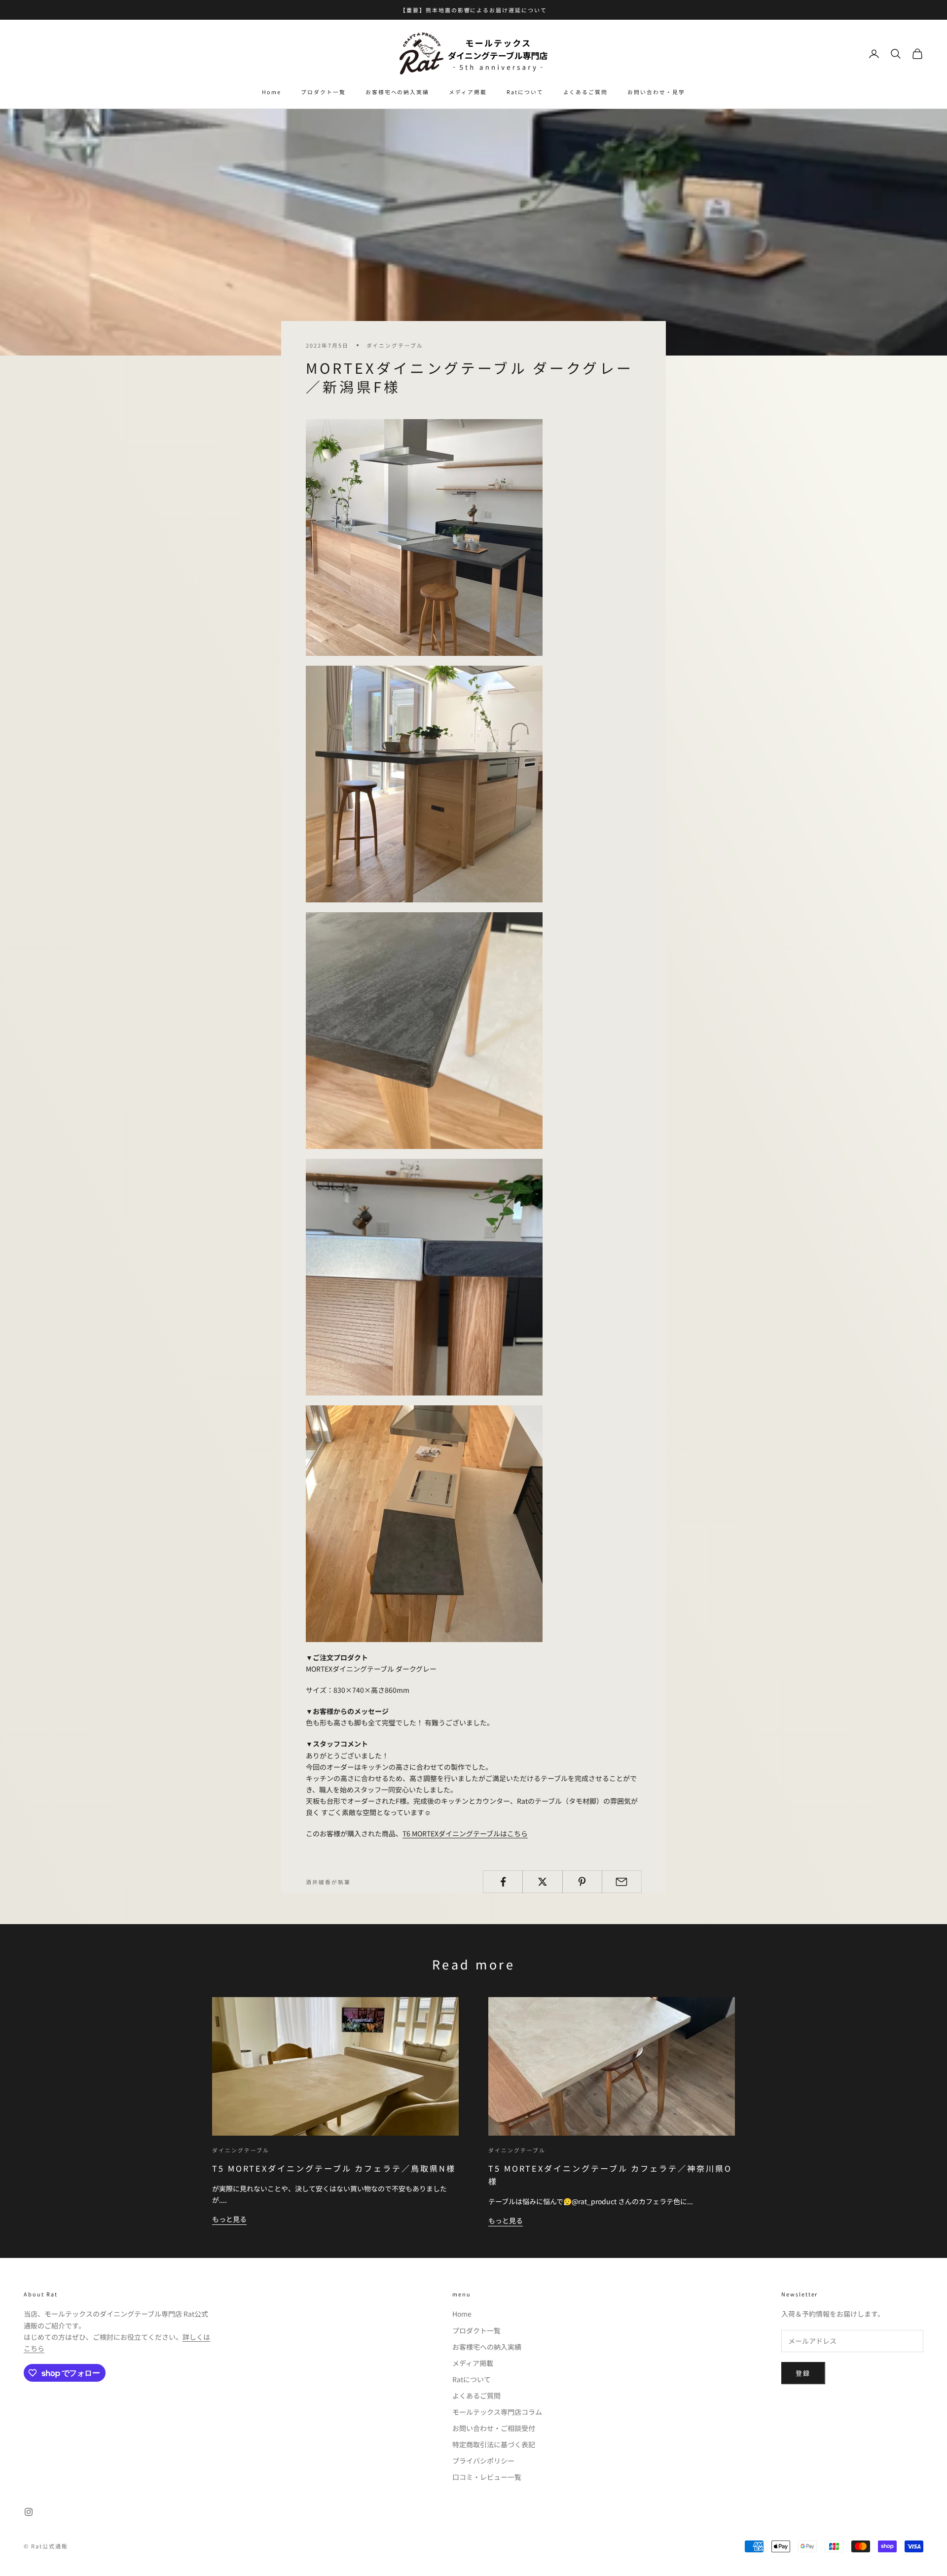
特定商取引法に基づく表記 (494, 2444)
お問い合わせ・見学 (656, 92)
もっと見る (229, 2219)
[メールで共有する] (622, 1882)
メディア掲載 (468, 92)
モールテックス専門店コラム (497, 2412)
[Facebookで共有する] (503, 1882)
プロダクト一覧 (323, 92)
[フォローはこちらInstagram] (29, 2512)
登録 (803, 2373)
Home (272, 92)
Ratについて (525, 92)
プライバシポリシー (483, 2461)
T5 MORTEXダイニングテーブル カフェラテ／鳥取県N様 (334, 2168)
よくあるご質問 (586, 92)
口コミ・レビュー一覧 (487, 2477)
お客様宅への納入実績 (397, 92)
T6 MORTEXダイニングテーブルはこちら (465, 1833)
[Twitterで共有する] (542, 1882)
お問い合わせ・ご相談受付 (494, 2428)
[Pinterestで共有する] (582, 1882)
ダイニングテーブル (395, 345)
